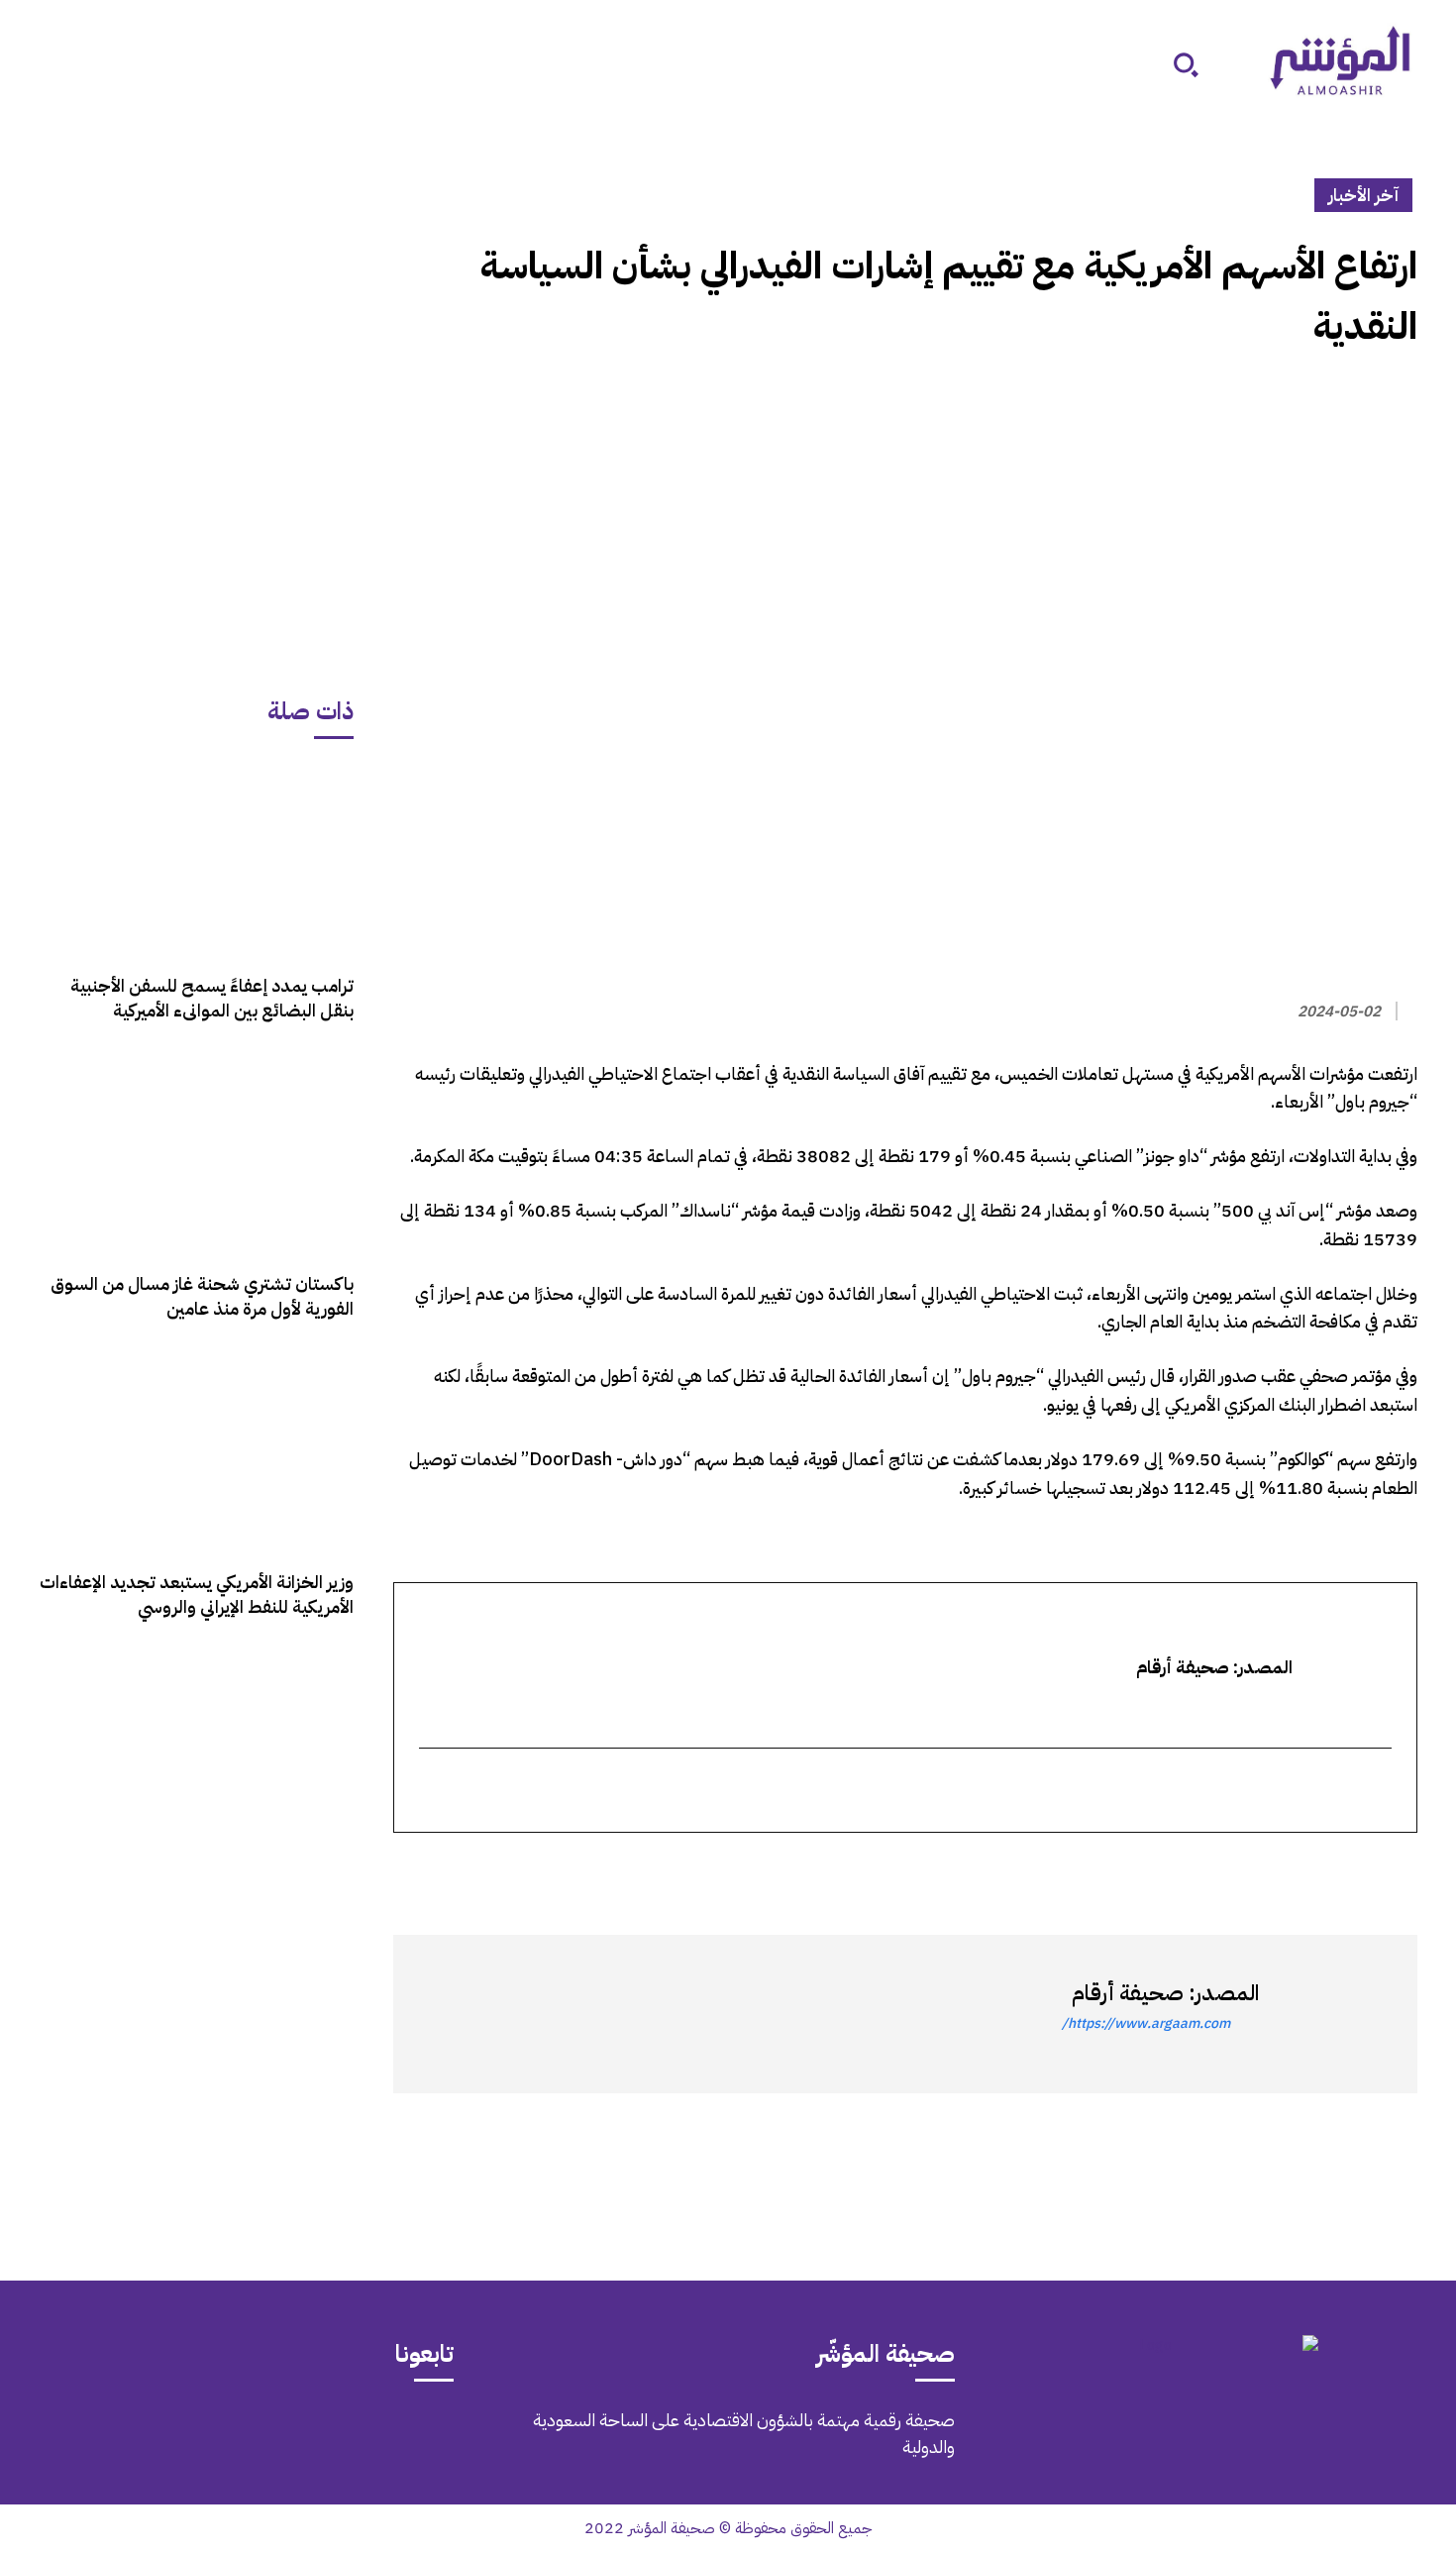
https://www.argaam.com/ (1146, 2023)
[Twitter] (1398, 1868)
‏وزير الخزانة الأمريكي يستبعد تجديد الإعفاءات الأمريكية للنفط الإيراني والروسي (197, 1594)
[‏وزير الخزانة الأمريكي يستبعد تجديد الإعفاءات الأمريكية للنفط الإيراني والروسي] (196, 1455)
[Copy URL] (1215, 1868)
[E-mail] (1378, 1792)
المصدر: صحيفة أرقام (1165, 1993)
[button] (1186, 64)
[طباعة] (1261, 1868)
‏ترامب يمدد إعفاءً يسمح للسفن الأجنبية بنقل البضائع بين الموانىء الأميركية (212, 998)
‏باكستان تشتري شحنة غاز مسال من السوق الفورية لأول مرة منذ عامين (202, 1296)
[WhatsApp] (1352, 1868)
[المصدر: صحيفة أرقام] (1328, 2014)
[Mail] (310, 2434)
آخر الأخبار (1363, 195)
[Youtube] (144, 2434)
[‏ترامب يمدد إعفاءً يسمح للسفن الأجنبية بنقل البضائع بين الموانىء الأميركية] (196, 858)
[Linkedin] (1306, 1868)
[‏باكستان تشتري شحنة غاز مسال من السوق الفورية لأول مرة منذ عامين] (196, 1157)
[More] (1169, 1868)
